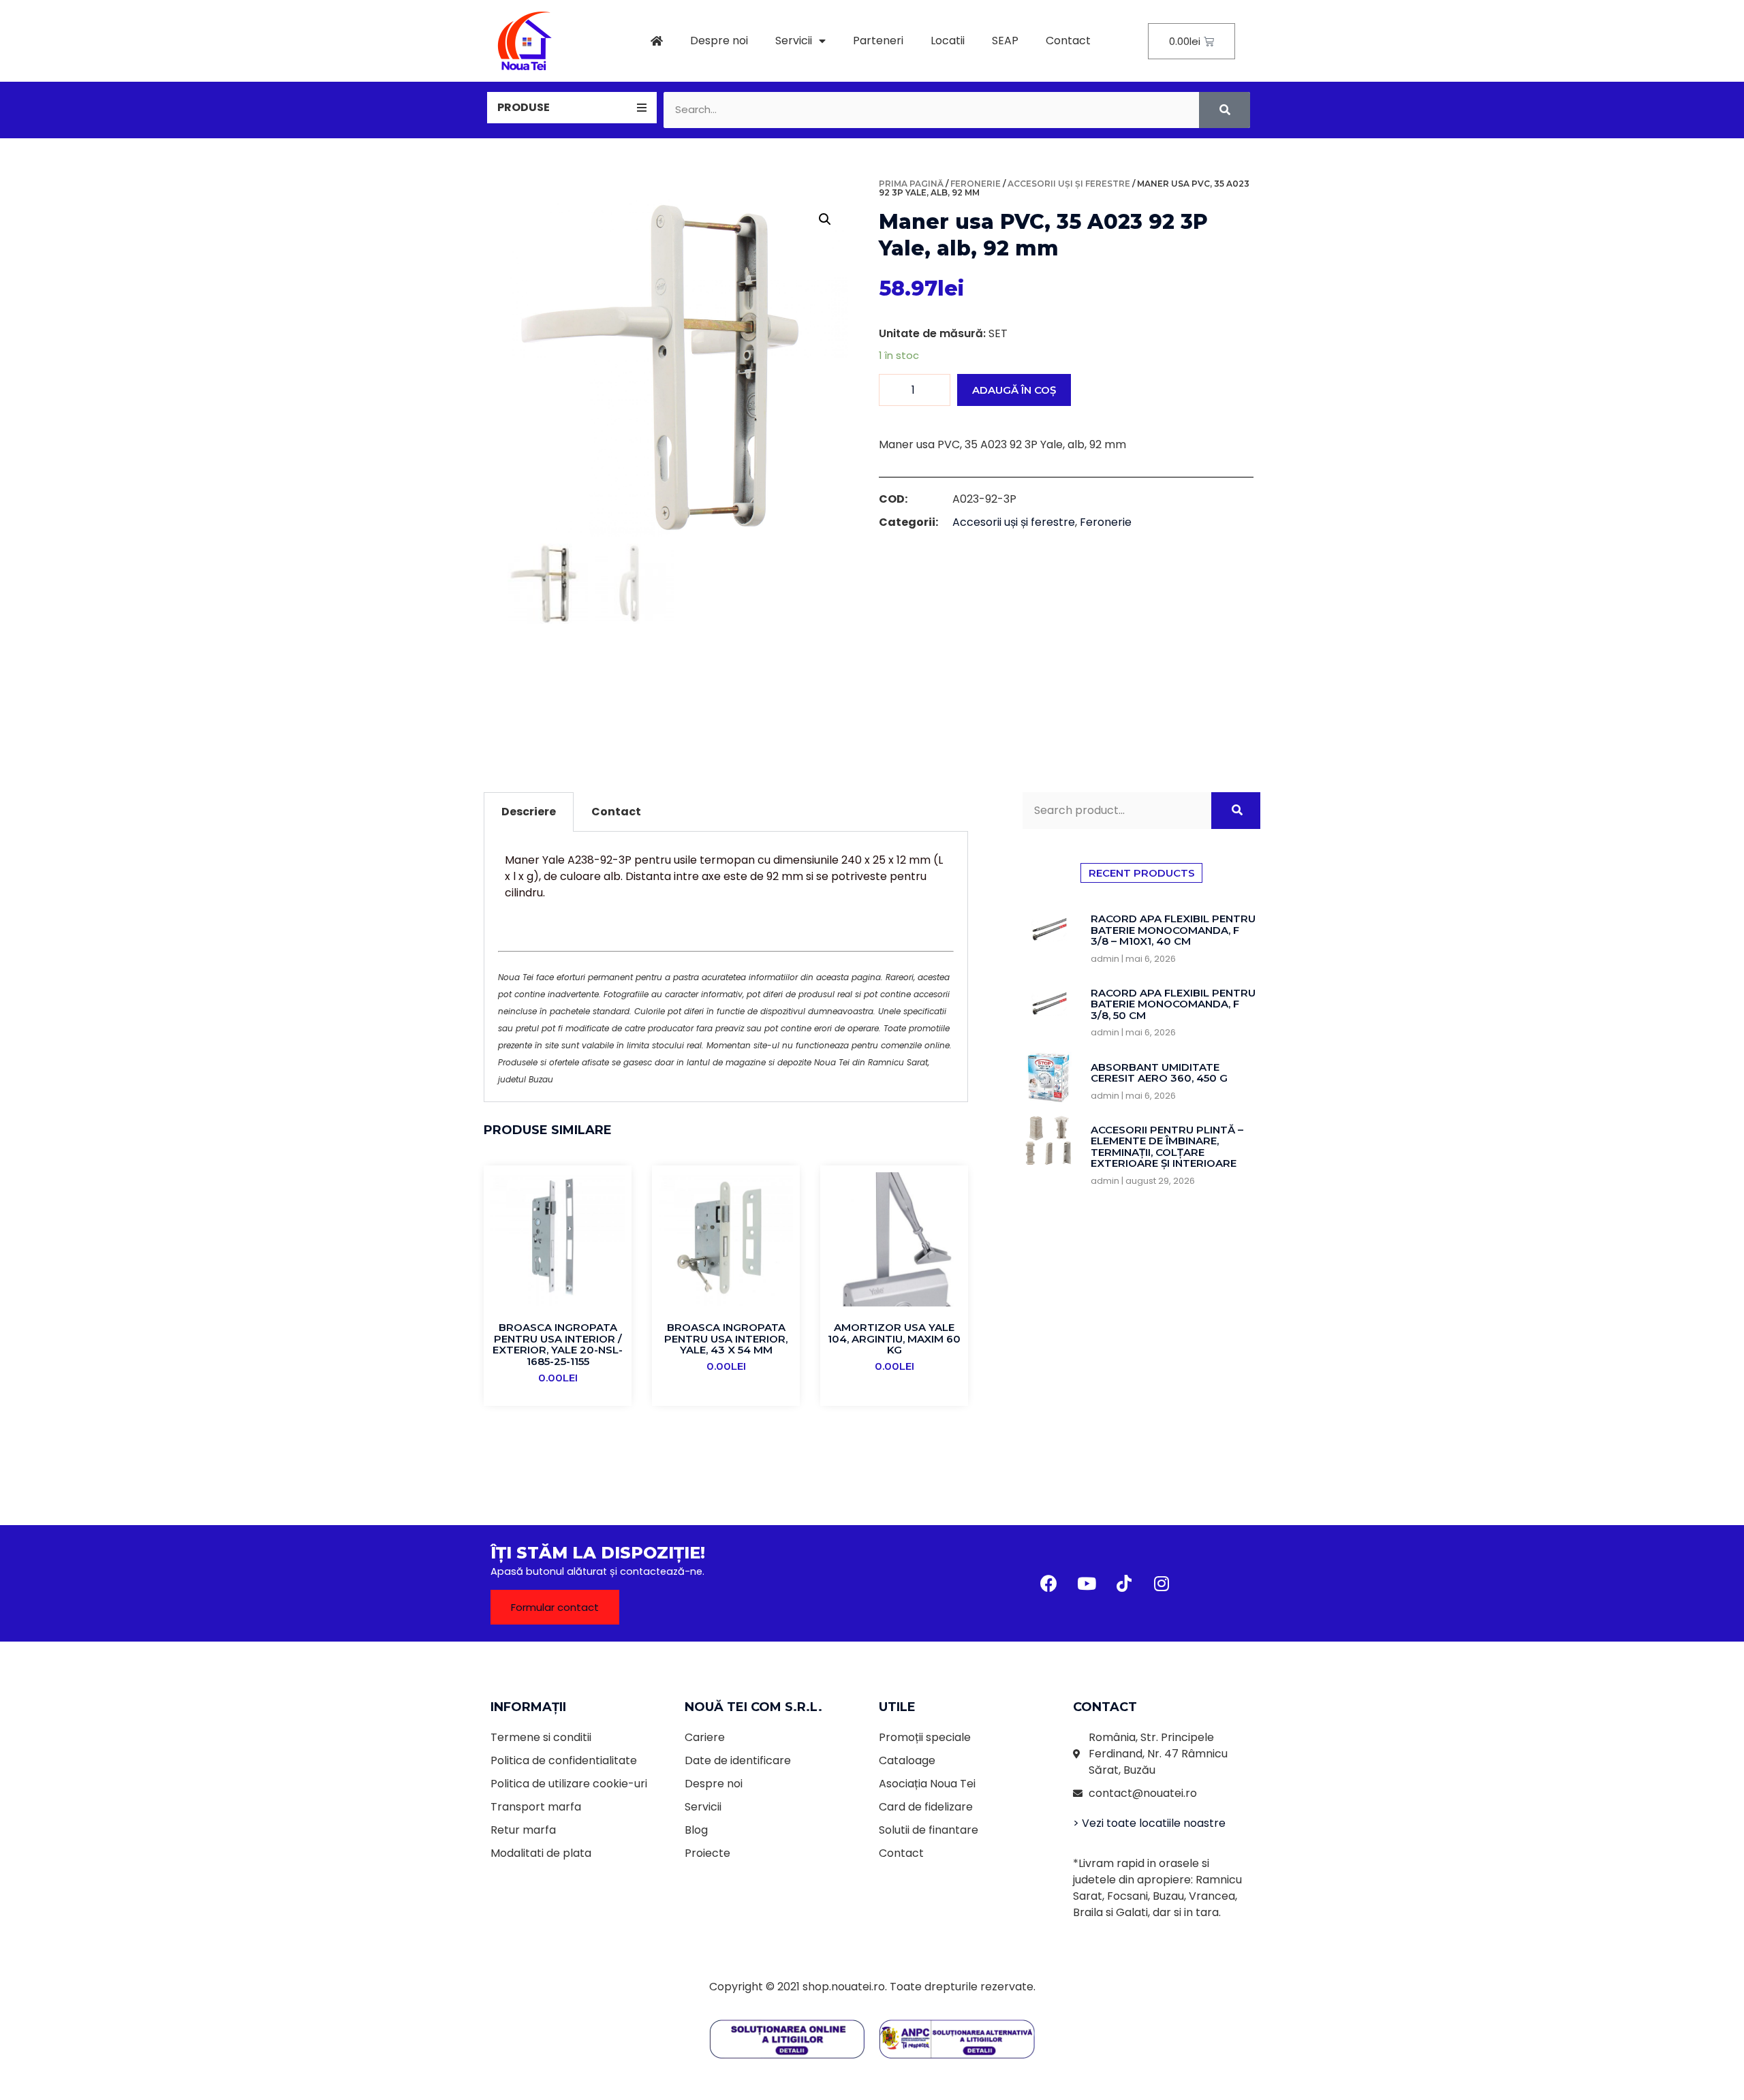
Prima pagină (911, 184)
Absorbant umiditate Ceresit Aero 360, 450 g (1159, 1073)
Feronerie (976, 184)
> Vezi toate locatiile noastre (1149, 1823)
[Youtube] (1087, 1584)
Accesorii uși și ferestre (1069, 184)
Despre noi (719, 41)
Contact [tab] (616, 812)
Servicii (794, 41)
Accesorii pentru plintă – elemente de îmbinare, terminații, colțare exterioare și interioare (1167, 1147)
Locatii (948, 41)
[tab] (572, 108)
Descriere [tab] (529, 812)
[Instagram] (1162, 1584)
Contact (1068, 41)
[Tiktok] (1124, 1584)
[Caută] (1225, 110)
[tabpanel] (726, 967)
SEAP (1005, 41)
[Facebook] (1049, 1584)
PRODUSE (524, 107)
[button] (555, 1607)
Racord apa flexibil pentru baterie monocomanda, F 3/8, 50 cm (1173, 1004)
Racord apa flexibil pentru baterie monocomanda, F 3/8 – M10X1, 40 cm (1173, 930)
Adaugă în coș (1014, 390)
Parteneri (878, 41)
